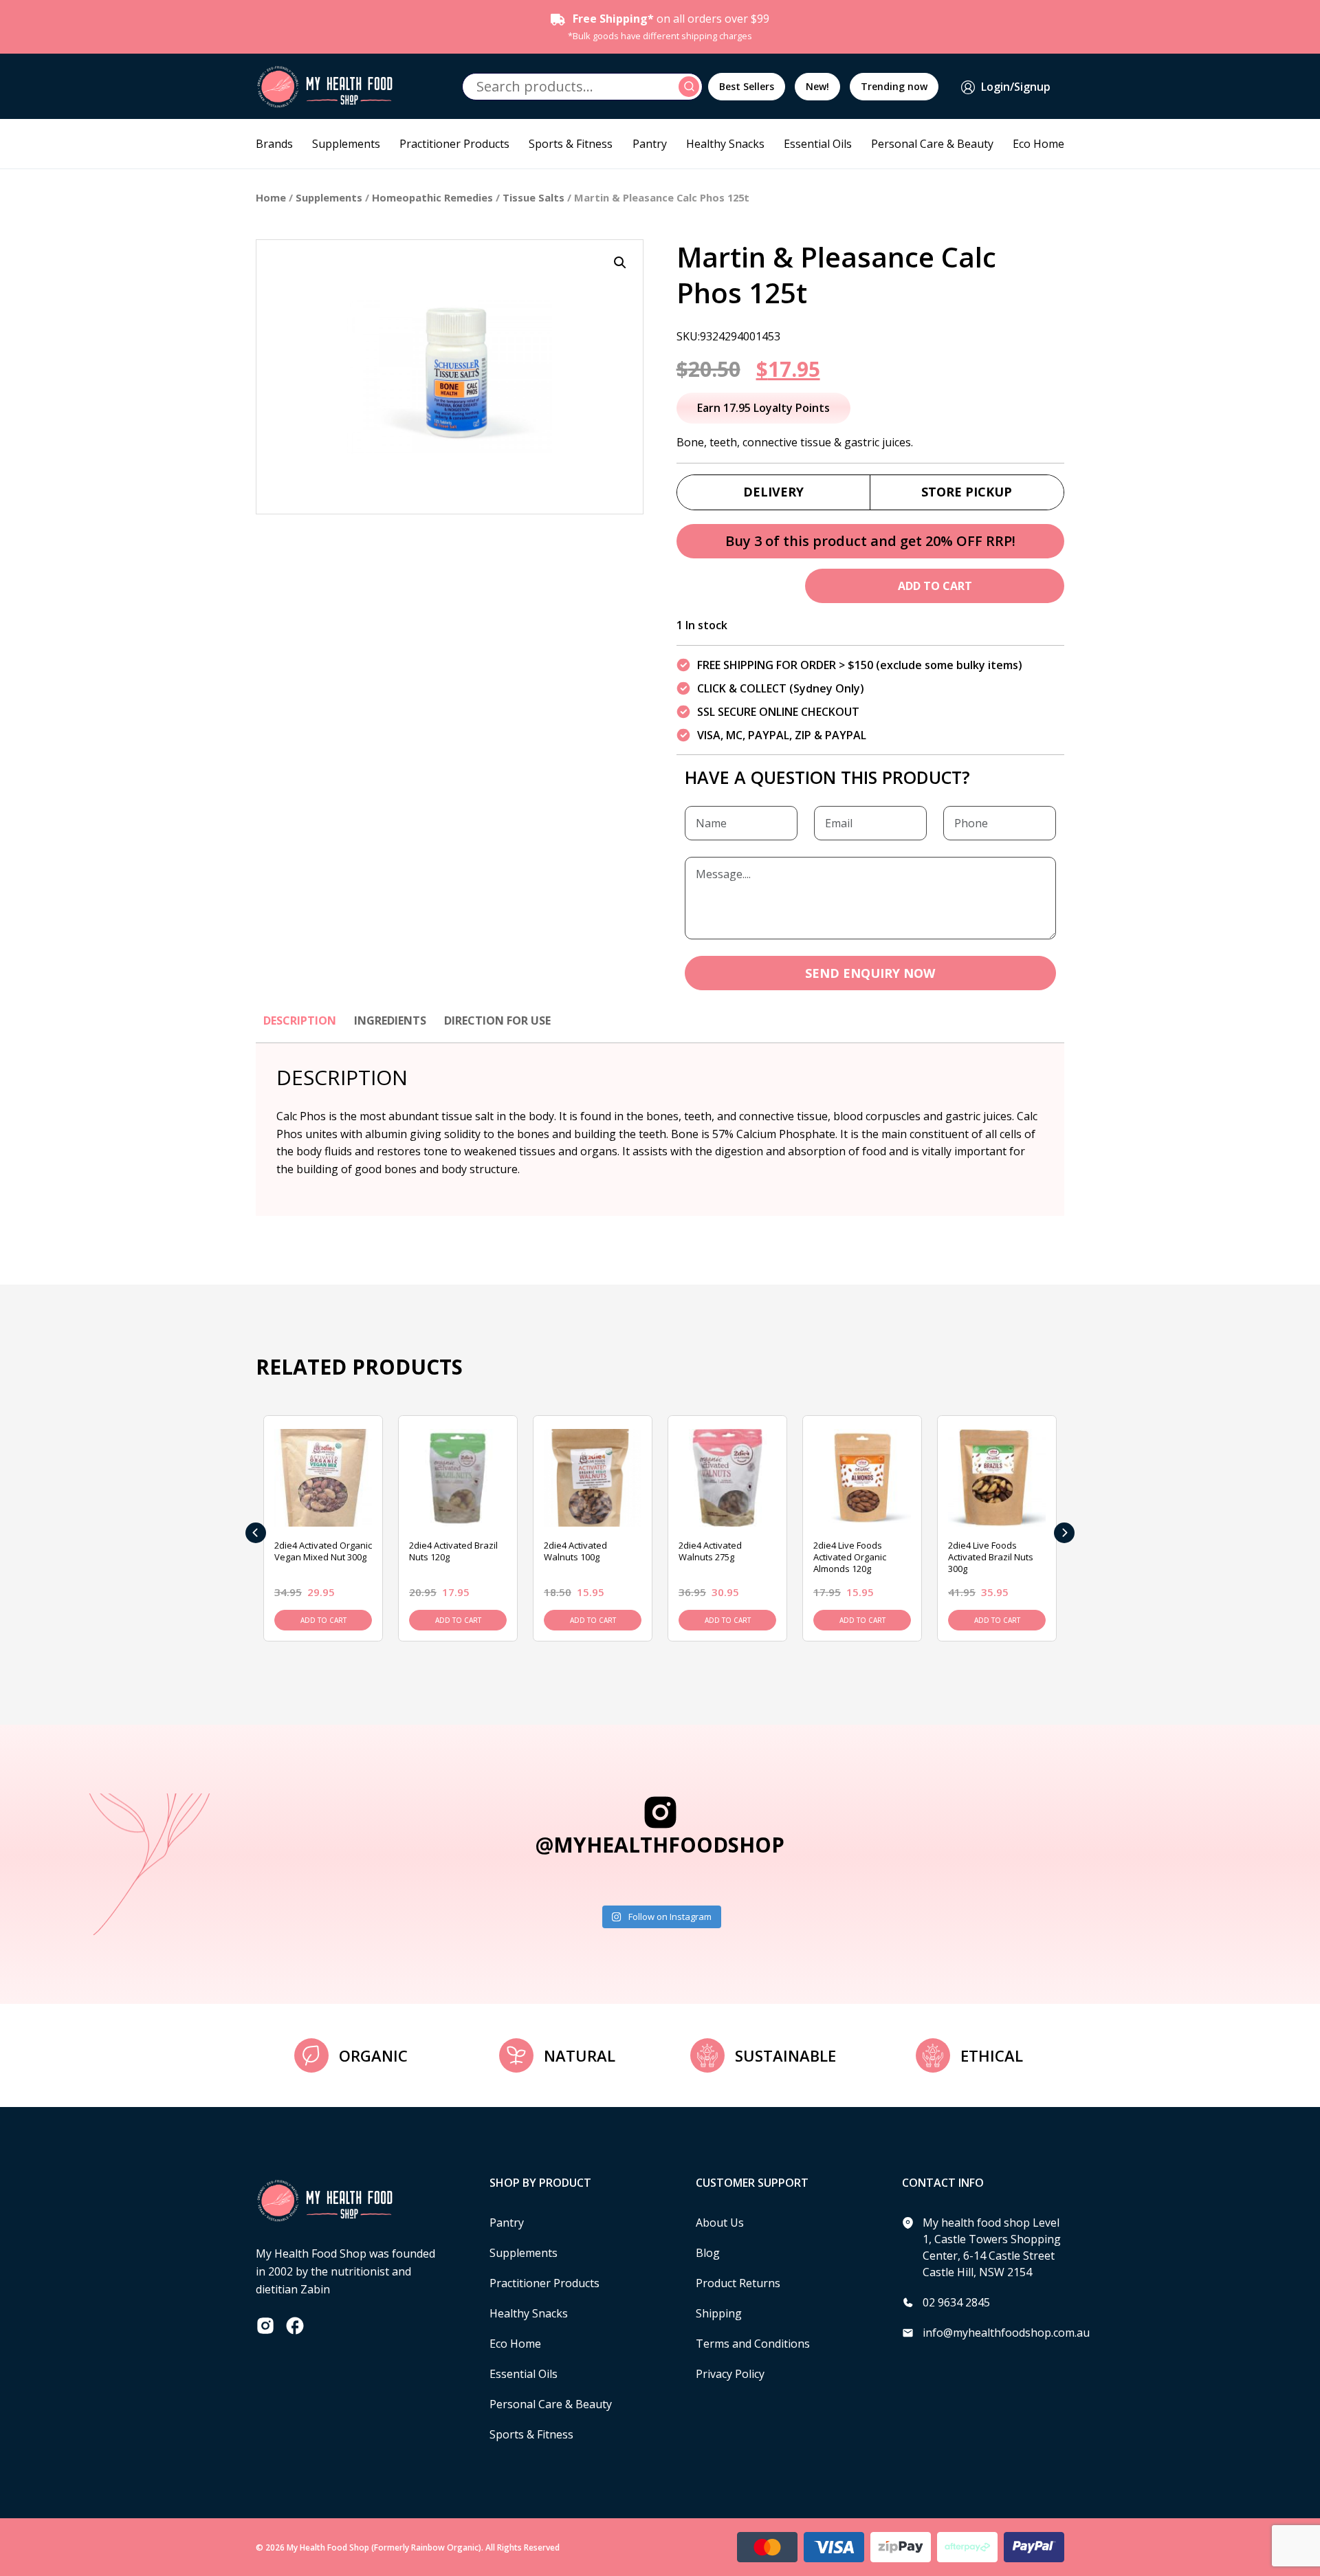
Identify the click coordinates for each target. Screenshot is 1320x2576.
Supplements (346, 144)
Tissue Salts (533, 197)
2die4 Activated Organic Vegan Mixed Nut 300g (323, 1551)
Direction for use (497, 1020)
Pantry (650, 144)
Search (691, 87)
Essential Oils (818, 144)
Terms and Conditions (753, 2344)
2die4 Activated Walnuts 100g (575, 1551)
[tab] (300, 1027)
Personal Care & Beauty (932, 144)
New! (817, 86)
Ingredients (390, 1020)
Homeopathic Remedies (432, 197)
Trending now (894, 86)
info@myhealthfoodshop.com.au (1006, 2333)
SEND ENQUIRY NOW (870, 973)
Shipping (719, 2313)
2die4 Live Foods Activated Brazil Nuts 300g (991, 1557)
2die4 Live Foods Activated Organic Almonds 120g (850, 1557)
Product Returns (738, 2283)
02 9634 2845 (956, 2302)
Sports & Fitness (571, 144)
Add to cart (935, 586)
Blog (708, 2253)
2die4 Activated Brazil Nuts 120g (453, 1551)
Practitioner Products (454, 144)
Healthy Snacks (725, 144)
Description (300, 1020)
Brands (274, 144)
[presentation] (256, 1533)
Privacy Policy (730, 2374)
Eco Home (1038, 144)
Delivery (773, 492)
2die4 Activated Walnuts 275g (710, 1551)
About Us (720, 2223)
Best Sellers (747, 86)
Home (271, 197)
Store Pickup (967, 492)
